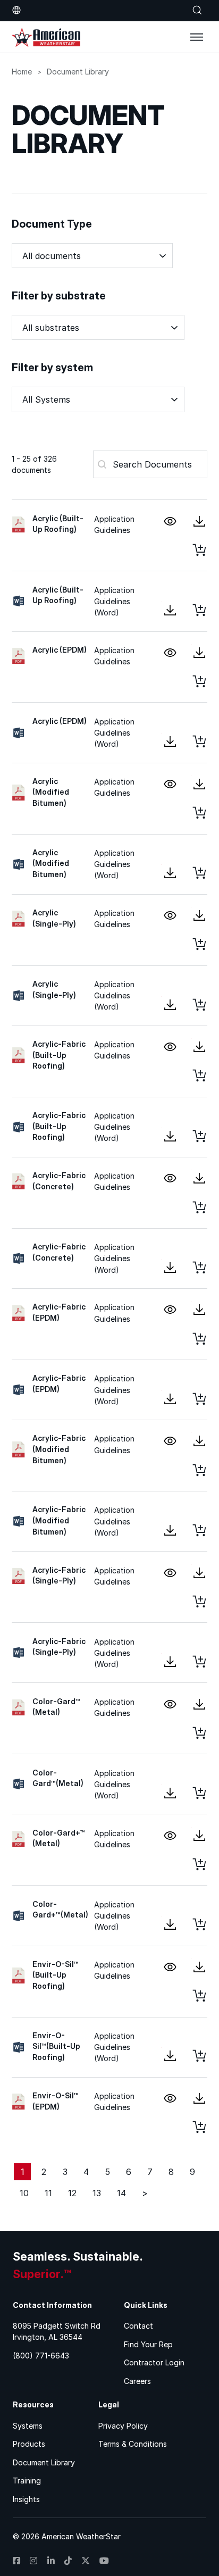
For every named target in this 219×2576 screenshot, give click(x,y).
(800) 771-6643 (41, 2356)
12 (72, 2193)
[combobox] (88, 327)
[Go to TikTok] (68, 2561)
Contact (138, 2326)
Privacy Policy (123, 2426)
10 (24, 2193)
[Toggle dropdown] (16, 10)
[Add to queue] (199, 550)
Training (27, 2481)
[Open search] (197, 10)
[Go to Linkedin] (51, 2561)
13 (97, 2193)
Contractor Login (154, 2362)
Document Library (44, 2462)
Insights (26, 2499)
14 (121, 2193)
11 (48, 2193)
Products (29, 2444)
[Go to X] (86, 2561)
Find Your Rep (148, 2344)
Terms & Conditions (133, 2444)
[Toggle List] (174, 328)
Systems (28, 2426)
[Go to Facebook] (16, 2561)
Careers (137, 2381)
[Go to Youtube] (104, 2561)
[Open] (197, 37)
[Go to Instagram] (33, 2561)
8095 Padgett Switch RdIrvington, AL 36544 (57, 2331)
